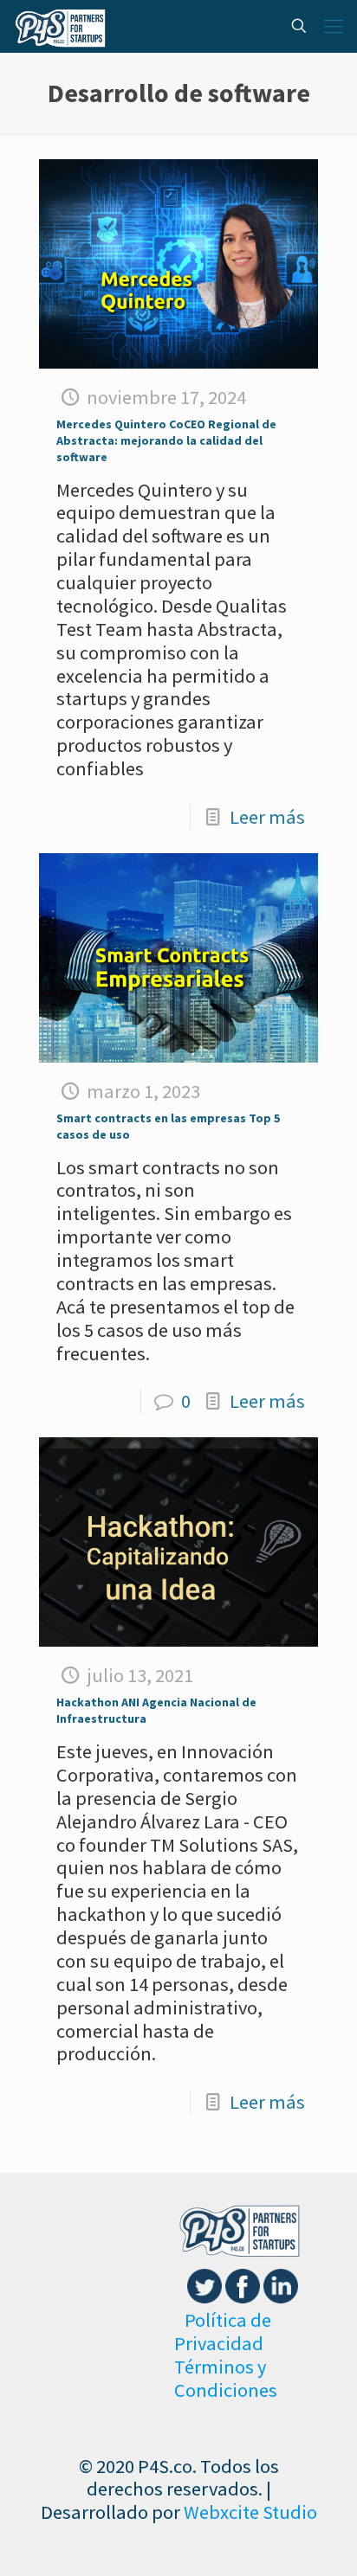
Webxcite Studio (250, 2512)
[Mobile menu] (334, 26)
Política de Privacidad (223, 2332)
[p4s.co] (60, 26)
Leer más (267, 817)
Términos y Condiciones (226, 2378)
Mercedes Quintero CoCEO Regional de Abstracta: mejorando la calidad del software (166, 440)
